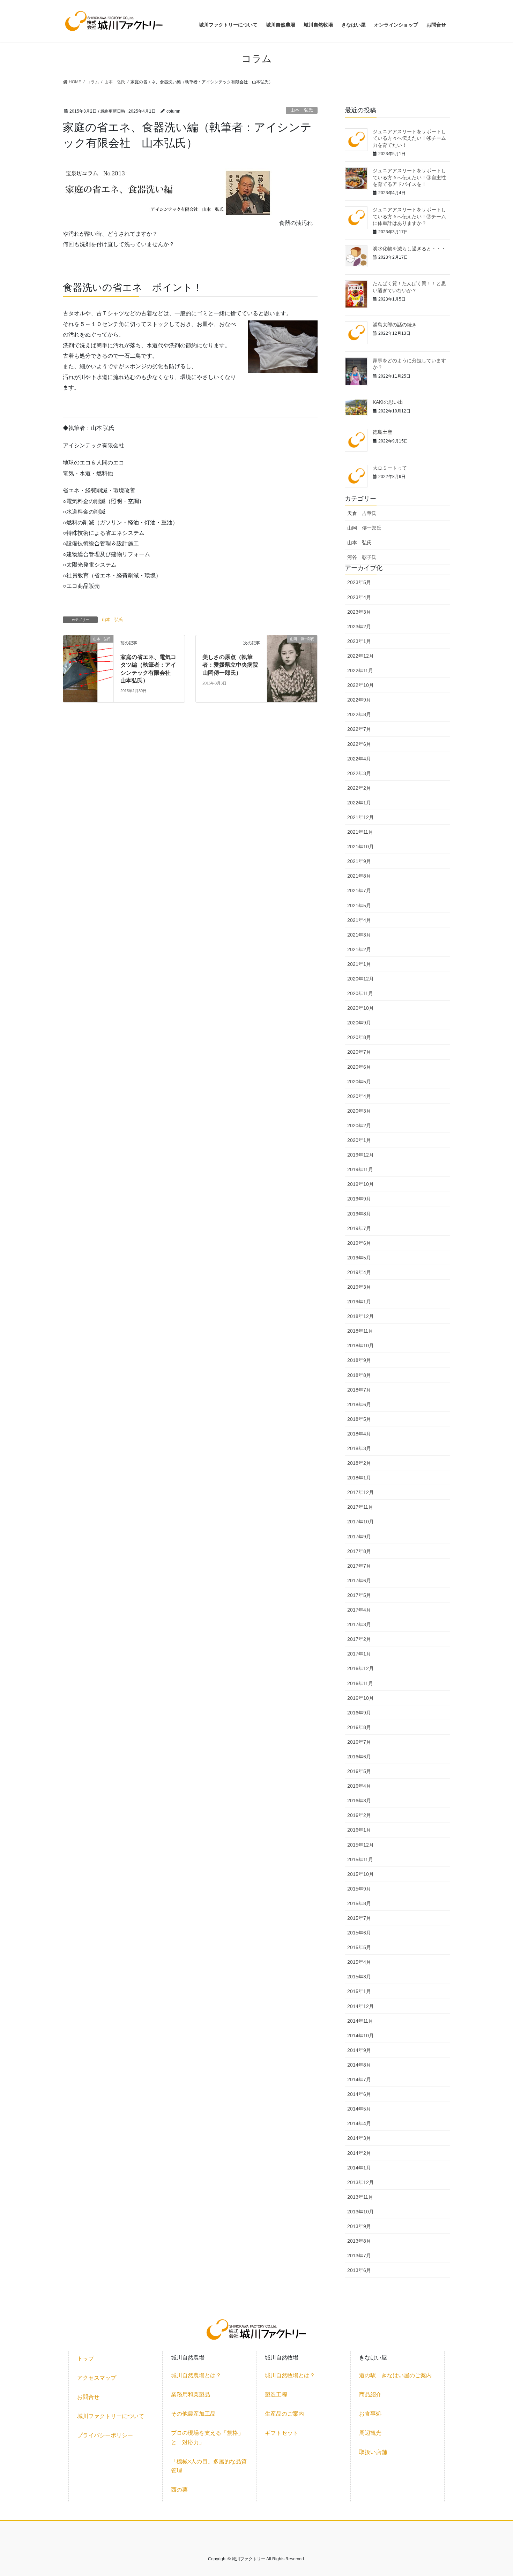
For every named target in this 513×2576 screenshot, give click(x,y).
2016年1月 (359, 1830)
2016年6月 (359, 1757)
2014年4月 (359, 2123)
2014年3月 (359, 2138)
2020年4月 (359, 1096)
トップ (85, 2359)
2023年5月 (359, 582)
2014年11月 (360, 2021)
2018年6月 (359, 1404)
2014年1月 (359, 2168)
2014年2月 (359, 2153)
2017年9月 (359, 1537)
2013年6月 (359, 2270)
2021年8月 (359, 876)
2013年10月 (360, 2212)
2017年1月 (359, 1654)
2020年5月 (359, 1082)
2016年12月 (360, 1668)
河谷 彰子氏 (362, 557)
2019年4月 (359, 1272)
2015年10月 (360, 1874)
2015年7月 (359, 1918)
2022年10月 (360, 685)
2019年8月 (359, 1214)
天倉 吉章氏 (362, 513)
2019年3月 (359, 1287)
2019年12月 (360, 1155)
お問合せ (88, 2397)
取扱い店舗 (373, 2452)
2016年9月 (359, 1713)
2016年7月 (359, 1742)
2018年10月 (360, 1346)
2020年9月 (359, 1023)
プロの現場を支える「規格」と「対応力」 (207, 2437)
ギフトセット (282, 2433)
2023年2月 (359, 627)
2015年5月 (359, 1947)
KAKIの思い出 (388, 402)
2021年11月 (360, 832)
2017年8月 (359, 1551)
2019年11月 (360, 1169)
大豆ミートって (390, 468)
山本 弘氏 (302, 110)
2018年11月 (360, 1331)
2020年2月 (359, 1126)
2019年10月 (360, 1184)
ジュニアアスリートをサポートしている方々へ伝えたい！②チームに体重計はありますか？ (409, 216)
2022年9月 (359, 700)
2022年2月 (359, 788)
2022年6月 (359, 744)
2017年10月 (360, 1522)
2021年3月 (359, 935)
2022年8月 (359, 714)
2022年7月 (359, 729)
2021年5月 (359, 906)
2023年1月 (359, 641)
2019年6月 (359, 1243)
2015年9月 (359, 1889)
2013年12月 (360, 2182)
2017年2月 (359, 1639)
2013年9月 (359, 2226)
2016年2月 (359, 1815)
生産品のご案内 (284, 2414)
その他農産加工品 (193, 2414)
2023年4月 (359, 597)
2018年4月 (359, 1434)
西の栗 (179, 2490)
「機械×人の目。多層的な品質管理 (209, 2466)
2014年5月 (359, 2109)
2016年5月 (359, 1771)
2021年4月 (359, 920)
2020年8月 (359, 1037)
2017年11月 (360, 1507)
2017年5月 (359, 1595)
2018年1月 (359, 1478)
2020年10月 (360, 1008)
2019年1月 (359, 1302)
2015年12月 (360, 1845)
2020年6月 (359, 1067)
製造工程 (276, 2395)
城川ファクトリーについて (111, 2416)
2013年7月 (359, 2256)
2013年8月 (359, 2241)
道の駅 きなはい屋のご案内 (395, 2375)
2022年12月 (360, 656)
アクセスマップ (97, 2378)
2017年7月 (359, 1566)
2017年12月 (360, 1492)
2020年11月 (360, 993)
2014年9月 (359, 2050)
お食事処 (370, 2414)
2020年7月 (359, 1052)
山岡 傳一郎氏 (364, 528)
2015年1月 (359, 1991)
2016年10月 (360, 1698)
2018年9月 (359, 1360)
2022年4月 (359, 759)
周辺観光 (370, 2433)
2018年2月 (359, 1463)
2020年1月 (359, 1140)
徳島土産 (382, 432)
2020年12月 (360, 979)
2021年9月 (359, 861)
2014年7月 (359, 2079)
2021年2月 (359, 949)
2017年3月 (359, 1624)
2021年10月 (360, 847)
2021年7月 (359, 891)
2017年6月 (359, 1581)
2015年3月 (359, 1977)
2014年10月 (360, 2036)
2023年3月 (359, 612)
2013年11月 (360, 2197)
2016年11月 (360, 1683)
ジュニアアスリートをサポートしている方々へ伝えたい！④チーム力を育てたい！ (409, 138)
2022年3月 (359, 773)
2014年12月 (360, 2006)
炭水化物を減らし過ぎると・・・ (409, 249)
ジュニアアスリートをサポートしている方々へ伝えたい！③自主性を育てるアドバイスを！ (409, 177)
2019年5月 (359, 1258)
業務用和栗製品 (191, 2395)
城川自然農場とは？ (196, 2375)
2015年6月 (359, 1933)
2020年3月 (359, 1111)
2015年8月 (359, 1903)
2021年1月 (359, 964)
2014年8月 (359, 2065)
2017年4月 (359, 1610)
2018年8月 (359, 1375)
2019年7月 (359, 1228)
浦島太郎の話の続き (395, 325)
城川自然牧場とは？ (290, 2375)
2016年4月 (359, 1786)
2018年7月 (359, 1390)
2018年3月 (359, 1448)
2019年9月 (359, 1199)
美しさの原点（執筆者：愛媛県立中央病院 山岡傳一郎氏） (233, 665)
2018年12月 (360, 1316)
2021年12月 (360, 817)
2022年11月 (360, 670)
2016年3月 (359, 1801)
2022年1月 (359, 803)
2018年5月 (359, 1419)
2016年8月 (359, 1727)
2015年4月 (359, 1962)
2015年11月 (360, 1859)
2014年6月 (359, 2094)
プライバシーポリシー (105, 2435)
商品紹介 (370, 2395)
